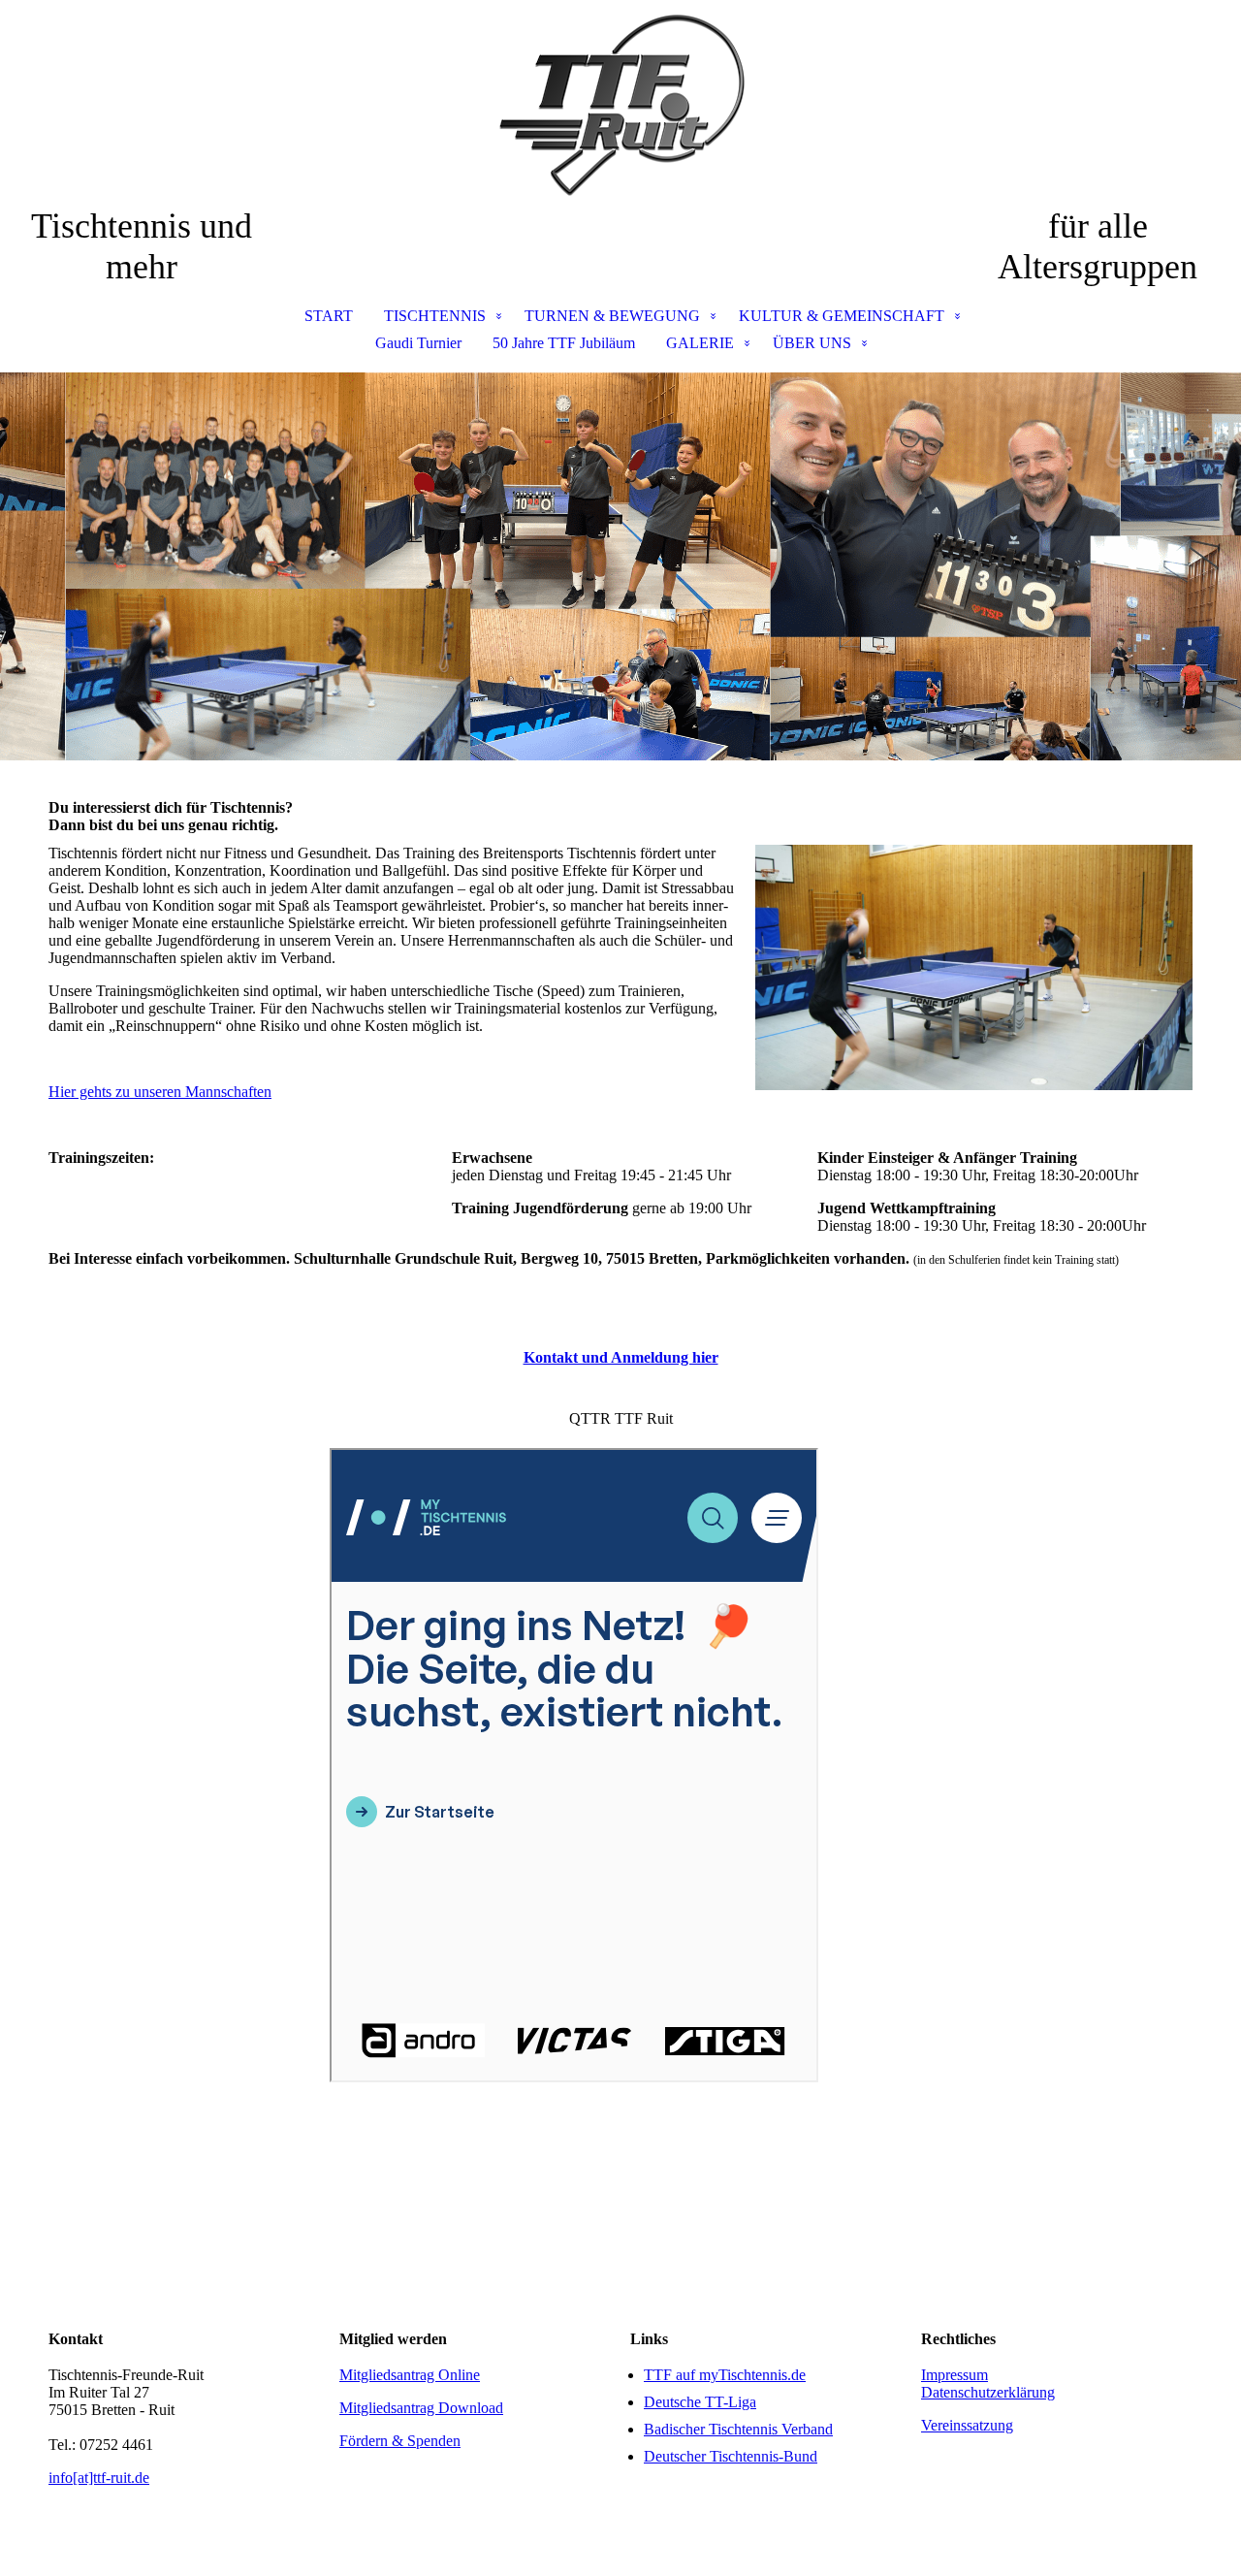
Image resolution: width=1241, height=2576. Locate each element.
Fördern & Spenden (400, 2441)
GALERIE (700, 343)
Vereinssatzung (967, 2425)
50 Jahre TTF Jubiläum (564, 343)
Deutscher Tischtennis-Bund (731, 2456)
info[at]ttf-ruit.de (99, 2478)
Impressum (955, 2375)
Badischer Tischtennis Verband (738, 2429)
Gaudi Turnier (418, 343)
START (329, 316)
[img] (620, 103)
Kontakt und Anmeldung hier (621, 1357)
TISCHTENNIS (435, 316)
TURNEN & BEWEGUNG (612, 316)
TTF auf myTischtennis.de (725, 2375)
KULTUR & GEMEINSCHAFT (842, 316)
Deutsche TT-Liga (700, 2402)
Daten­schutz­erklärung (988, 2392)
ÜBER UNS (812, 343)
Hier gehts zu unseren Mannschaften (160, 1092)
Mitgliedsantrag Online (410, 2375)
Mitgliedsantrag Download (421, 2408)
